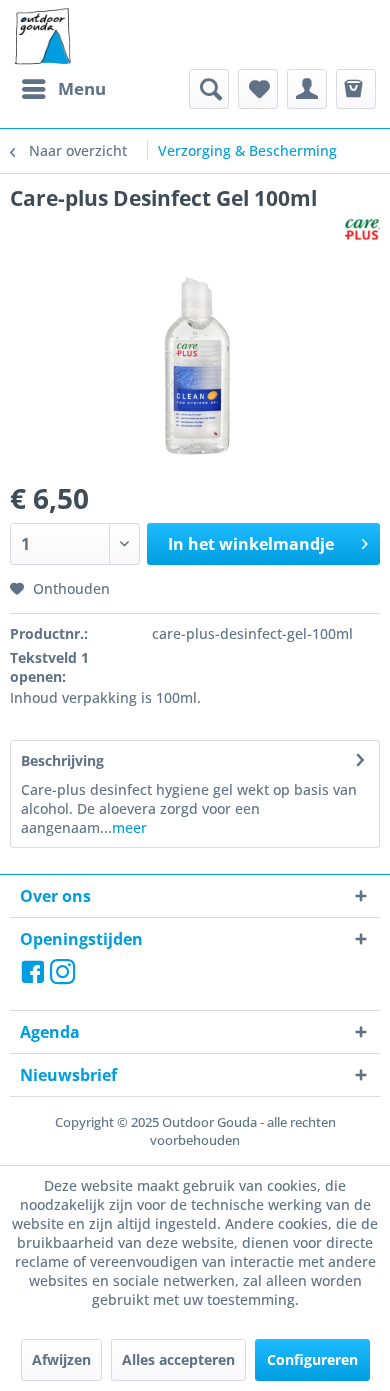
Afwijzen (61, 1359)
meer (129, 827)
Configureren (312, 1359)
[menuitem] (63, 89)
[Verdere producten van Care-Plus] (362, 229)
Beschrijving (62, 760)
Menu (82, 88)
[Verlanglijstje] (258, 89)
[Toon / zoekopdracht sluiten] (209, 89)
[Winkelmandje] (356, 89)
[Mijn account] (307, 89)
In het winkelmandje (251, 544)
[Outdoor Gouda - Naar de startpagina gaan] (42, 37)
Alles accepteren (178, 1359)
